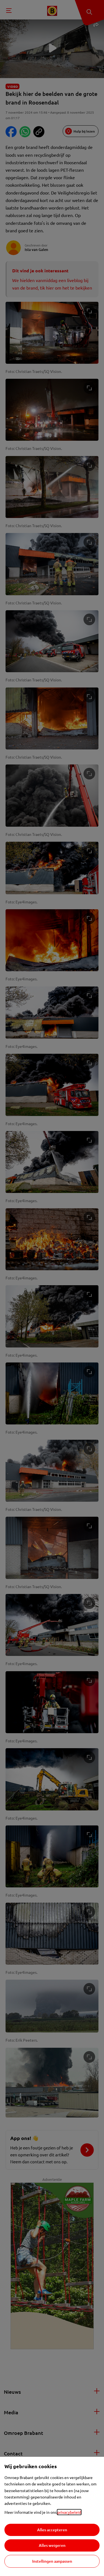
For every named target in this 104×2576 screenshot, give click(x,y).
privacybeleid (69, 2512)
